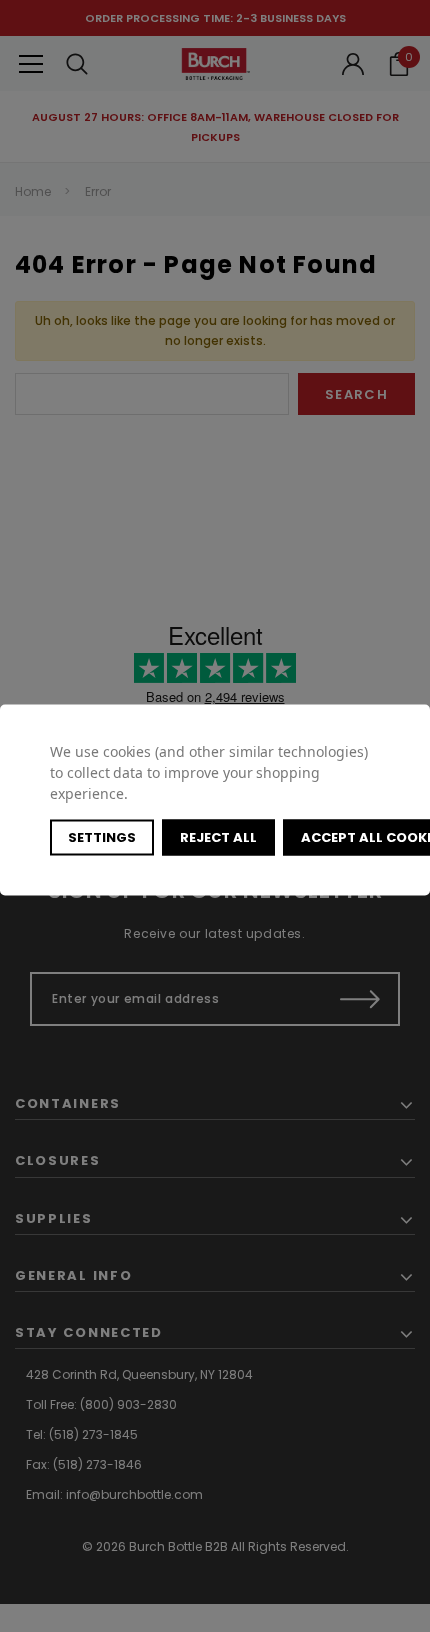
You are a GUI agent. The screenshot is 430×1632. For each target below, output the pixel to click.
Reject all (218, 836)
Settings (102, 836)
